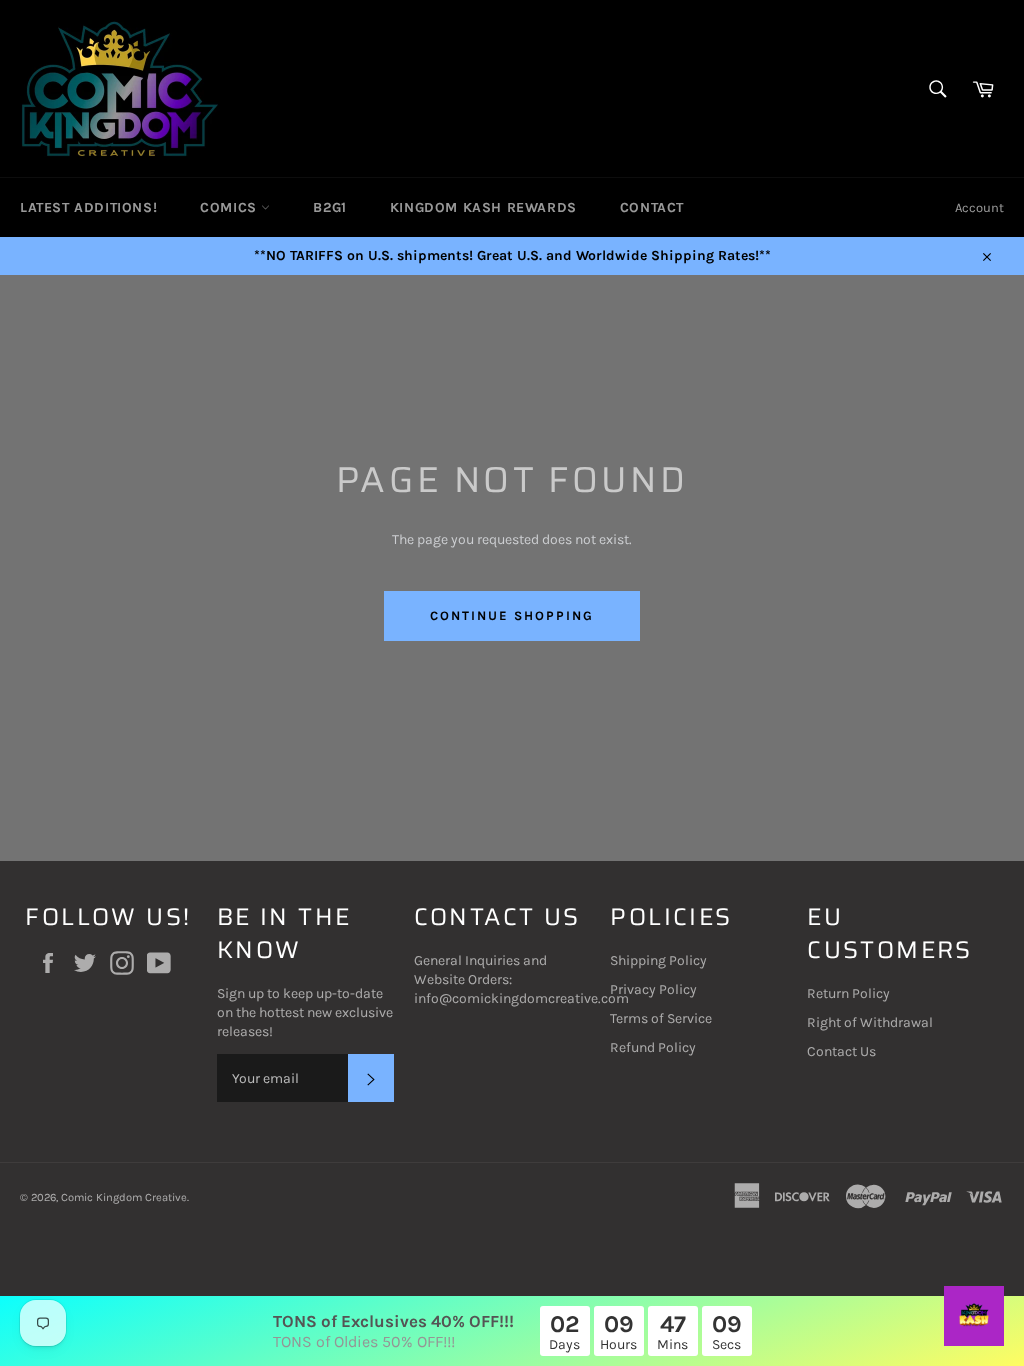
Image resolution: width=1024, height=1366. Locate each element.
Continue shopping (511, 615)
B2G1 (329, 207)
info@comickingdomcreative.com (521, 998)
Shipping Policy (658, 960)
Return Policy (848, 993)
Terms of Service (661, 1018)
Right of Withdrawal (870, 1022)
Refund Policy (653, 1047)
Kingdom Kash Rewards (483, 207)
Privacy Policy (653, 989)
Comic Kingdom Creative (124, 1197)
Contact (652, 207)
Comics (230, 207)
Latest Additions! (88, 207)
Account (979, 207)
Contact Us (841, 1051)
